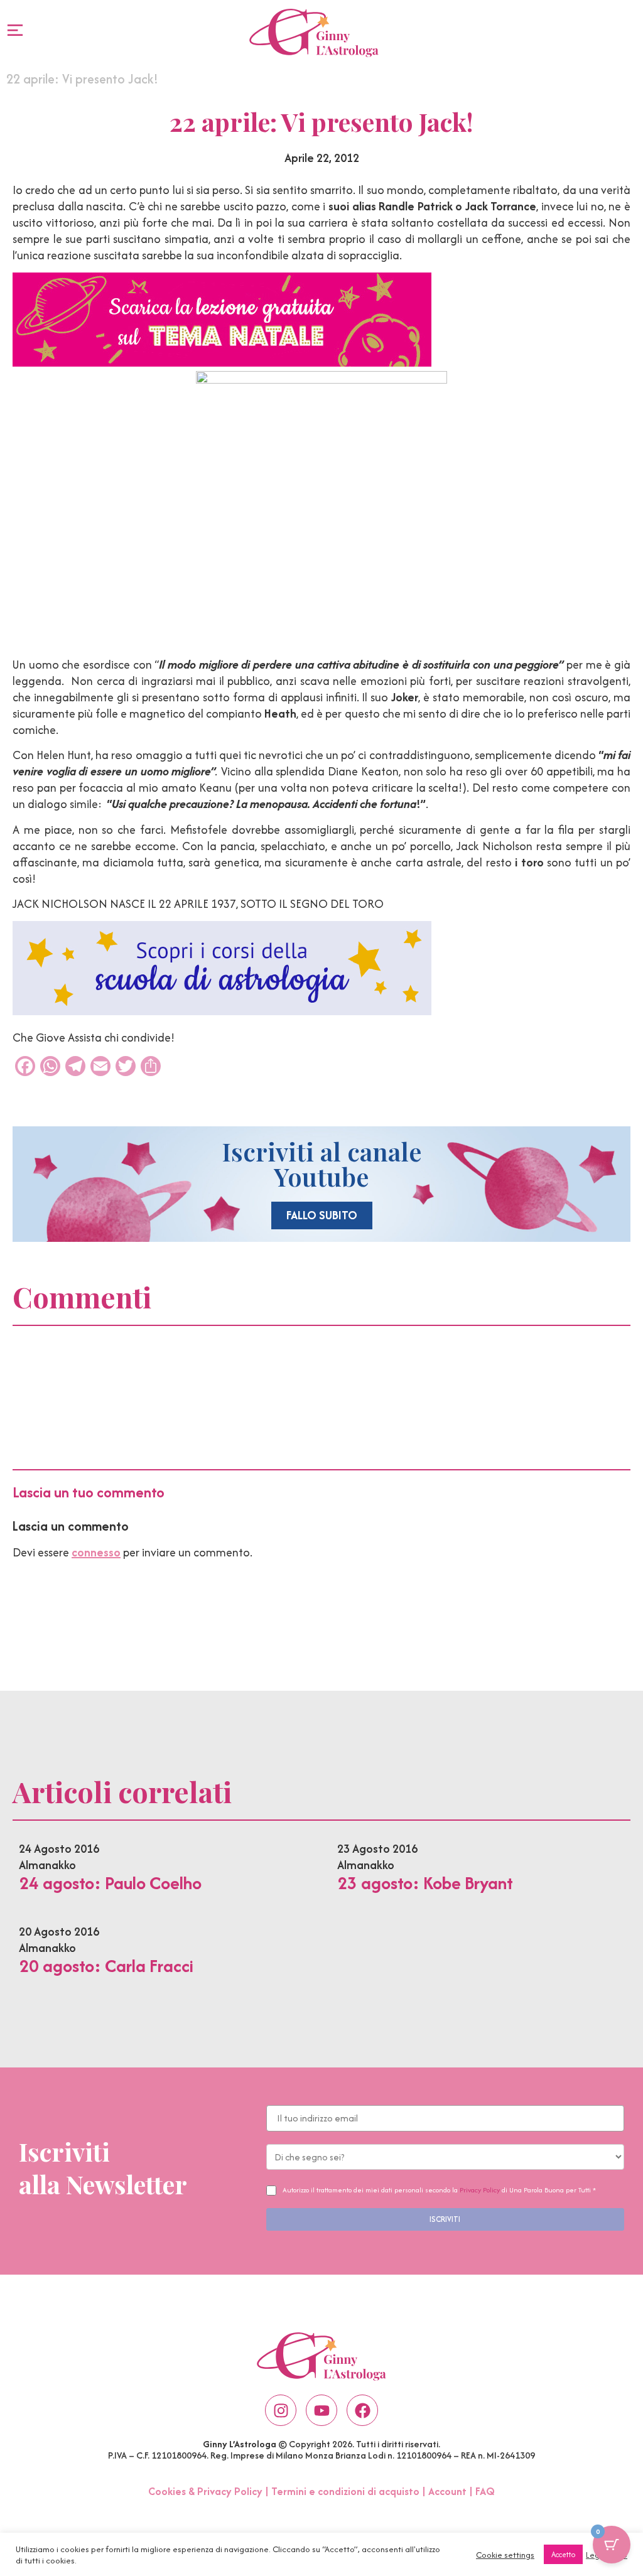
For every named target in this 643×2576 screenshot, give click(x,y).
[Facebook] (362, 2410)
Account (447, 2491)
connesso (96, 1552)
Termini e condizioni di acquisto (345, 2491)
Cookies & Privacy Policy (205, 2491)
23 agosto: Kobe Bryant (425, 1883)
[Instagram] (281, 2410)
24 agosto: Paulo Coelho (110, 1883)
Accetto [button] (563, 2554)
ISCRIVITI (445, 2219)
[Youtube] (321, 2410)
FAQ (485, 2491)
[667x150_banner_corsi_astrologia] (222, 1011)
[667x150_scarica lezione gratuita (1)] (222, 363)
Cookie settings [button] (505, 2555)
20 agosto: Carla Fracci (106, 1966)
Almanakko (47, 1865)
